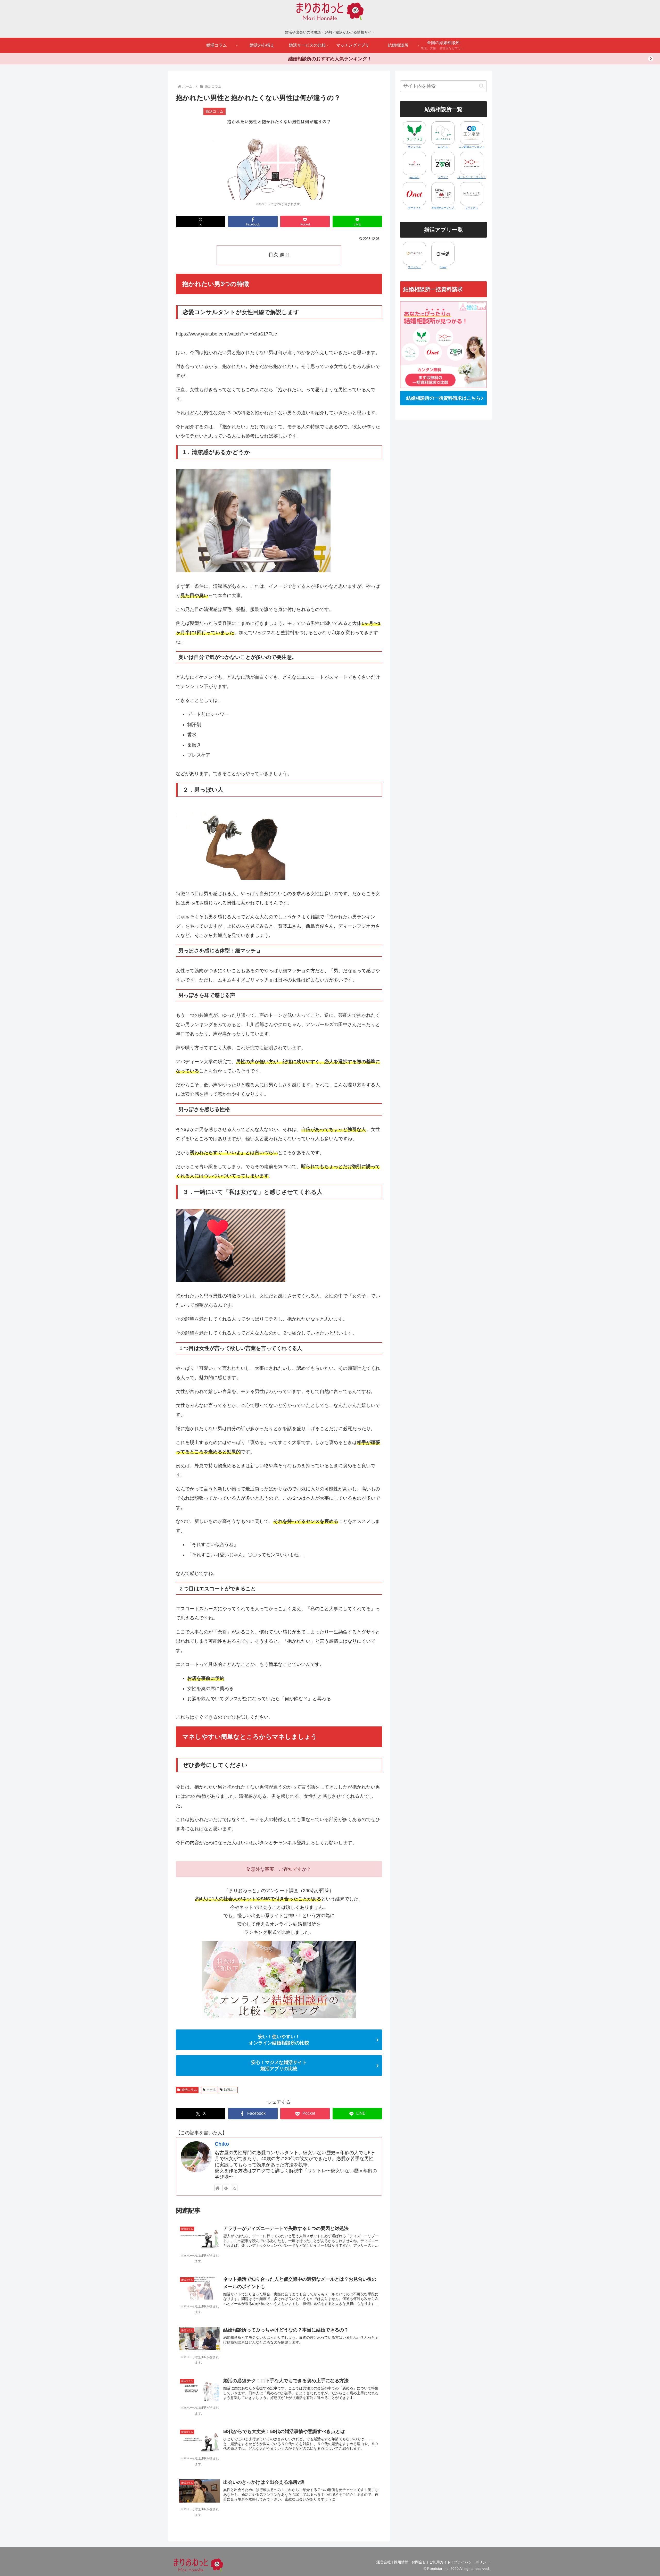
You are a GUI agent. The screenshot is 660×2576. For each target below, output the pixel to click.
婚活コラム (189, 2090)
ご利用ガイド (440, 2562)
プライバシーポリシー (472, 2562)
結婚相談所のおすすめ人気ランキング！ (330, 59)
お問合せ (419, 2562)
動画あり (230, 2090)
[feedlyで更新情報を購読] (226, 2188)
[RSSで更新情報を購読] (234, 2188)
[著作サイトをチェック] (218, 2188)
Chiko (222, 2144)
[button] (481, 86)
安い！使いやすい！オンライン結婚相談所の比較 (279, 2040)
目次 (273, 255)
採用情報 (401, 2562)
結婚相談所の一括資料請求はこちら (443, 398)
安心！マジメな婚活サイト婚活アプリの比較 (279, 2066)
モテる (211, 2090)
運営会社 (384, 2562)
